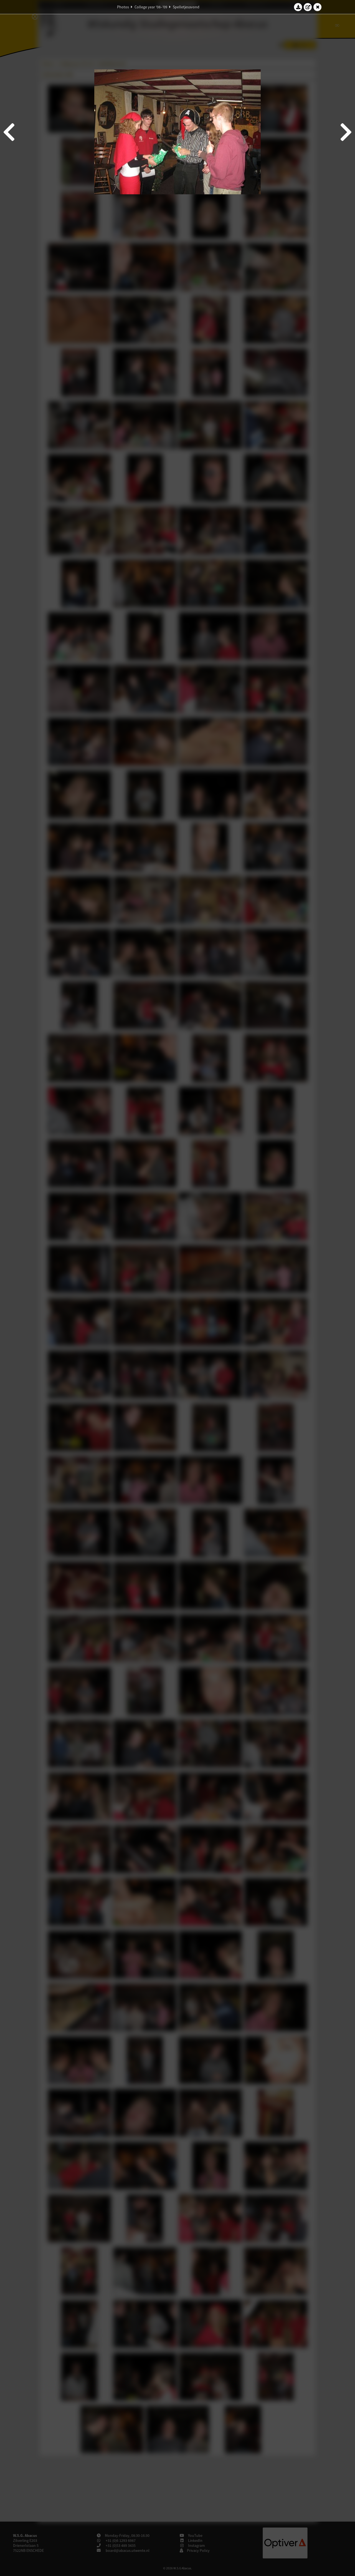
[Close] (318, 7)
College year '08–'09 (151, 7)
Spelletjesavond (186, 7)
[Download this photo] (298, 7)
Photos (123, 7)
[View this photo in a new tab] (308, 7)
